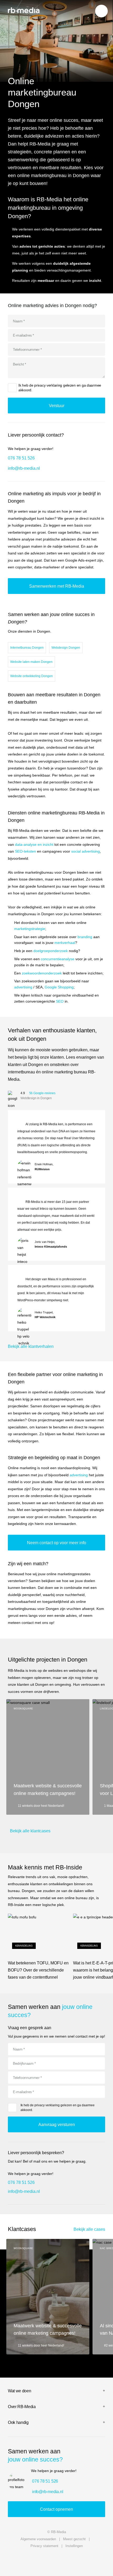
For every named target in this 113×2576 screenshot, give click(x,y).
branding (85, 937)
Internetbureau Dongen (27, 648)
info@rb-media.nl (24, 468)
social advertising (86, 851)
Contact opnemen (56, 2509)
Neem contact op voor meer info (57, 1543)
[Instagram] (71, 2560)
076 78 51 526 (21, 458)
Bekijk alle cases (89, 2229)
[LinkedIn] (42, 2560)
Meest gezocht (74, 2539)
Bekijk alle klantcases (30, 1831)
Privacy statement (44, 2546)
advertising (23, 987)
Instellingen (74, 2546)
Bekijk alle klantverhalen (31, 1346)
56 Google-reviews (42, 1093)
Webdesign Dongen (66, 648)
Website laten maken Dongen (31, 662)
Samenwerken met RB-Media (57, 586)
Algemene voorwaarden (38, 2539)
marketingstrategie (30, 929)
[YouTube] (14, 2560)
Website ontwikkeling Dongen (32, 676)
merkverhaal (65, 943)
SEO (60, 1001)
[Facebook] (99, 2560)
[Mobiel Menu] (101, 11)
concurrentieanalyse (58, 959)
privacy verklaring (48, 385)
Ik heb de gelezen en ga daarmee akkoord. (60, 388)
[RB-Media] (24, 10)
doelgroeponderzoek (51, 951)
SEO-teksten (25, 851)
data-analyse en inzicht (34, 844)
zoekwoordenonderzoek (42, 973)
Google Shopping (59, 987)
